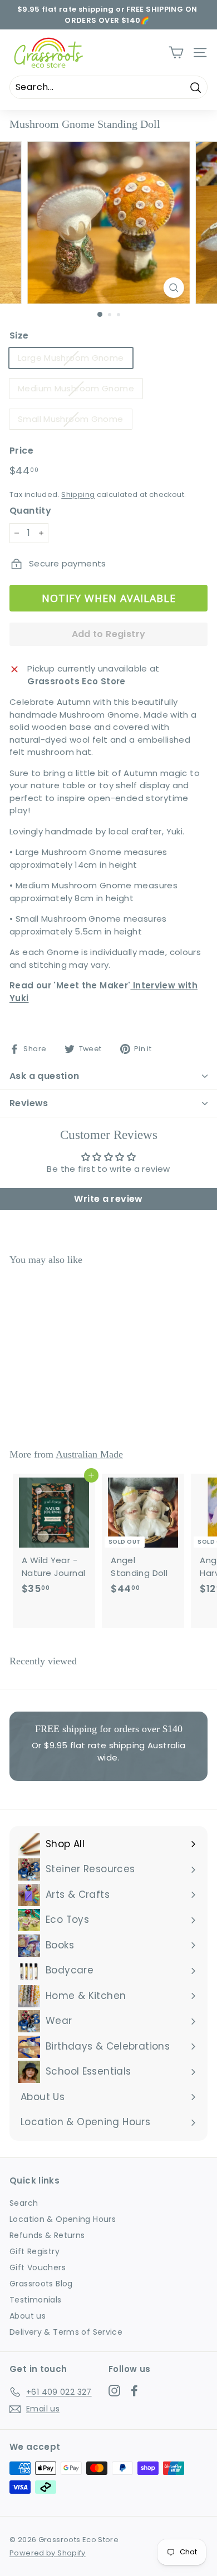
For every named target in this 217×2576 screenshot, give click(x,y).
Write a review (108, 1199)
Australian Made (89, 1454)
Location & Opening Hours (63, 2219)
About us (28, 2316)
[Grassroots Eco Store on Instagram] (114, 2390)
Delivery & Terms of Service (66, 2332)
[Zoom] (173, 288)
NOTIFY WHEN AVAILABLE (109, 598)
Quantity (30, 511)
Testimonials (36, 2300)
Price (21, 451)
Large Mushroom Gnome (71, 358)
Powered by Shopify (48, 2553)
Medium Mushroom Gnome (76, 388)
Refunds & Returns (47, 2235)
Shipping (78, 494)
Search (24, 2203)
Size (19, 335)
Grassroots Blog (41, 2284)
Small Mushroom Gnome (71, 419)
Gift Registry (34, 2251)
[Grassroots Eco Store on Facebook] (134, 2390)
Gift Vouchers (38, 2267)
